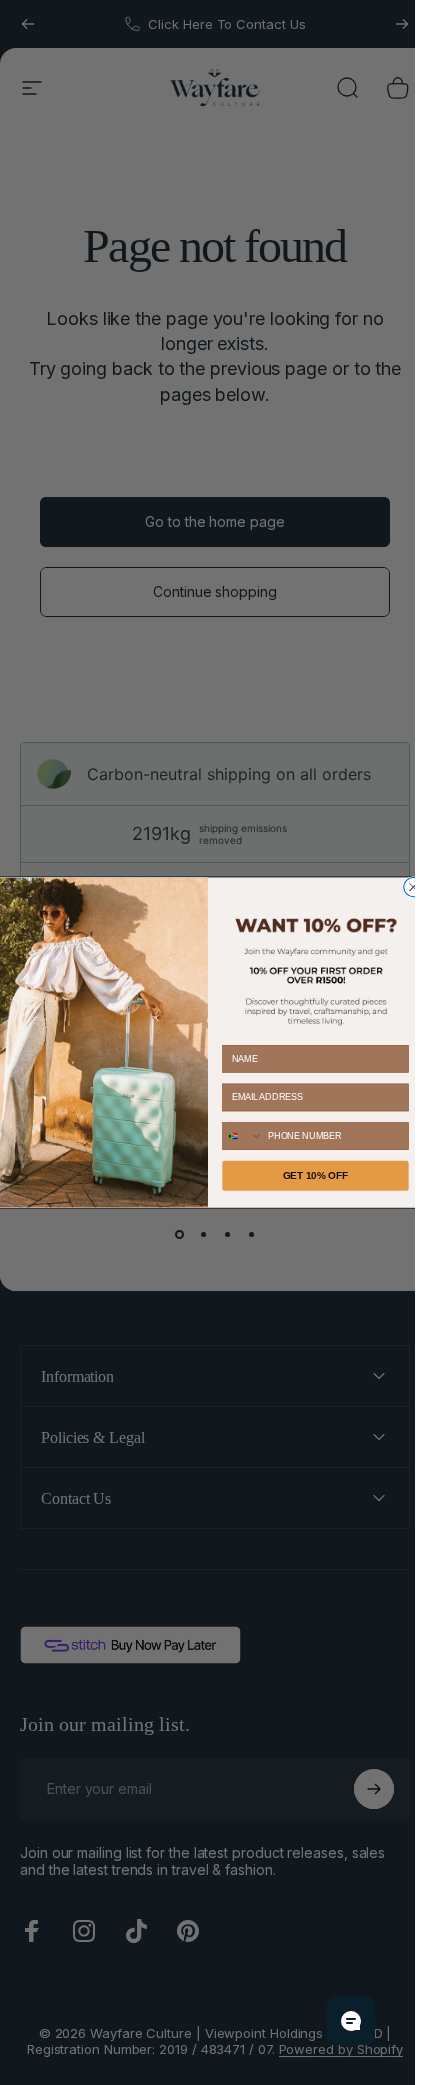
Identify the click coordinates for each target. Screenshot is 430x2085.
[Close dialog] (412, 886)
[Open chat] (351, 2021)
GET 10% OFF (315, 1175)
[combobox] (242, 1136)
